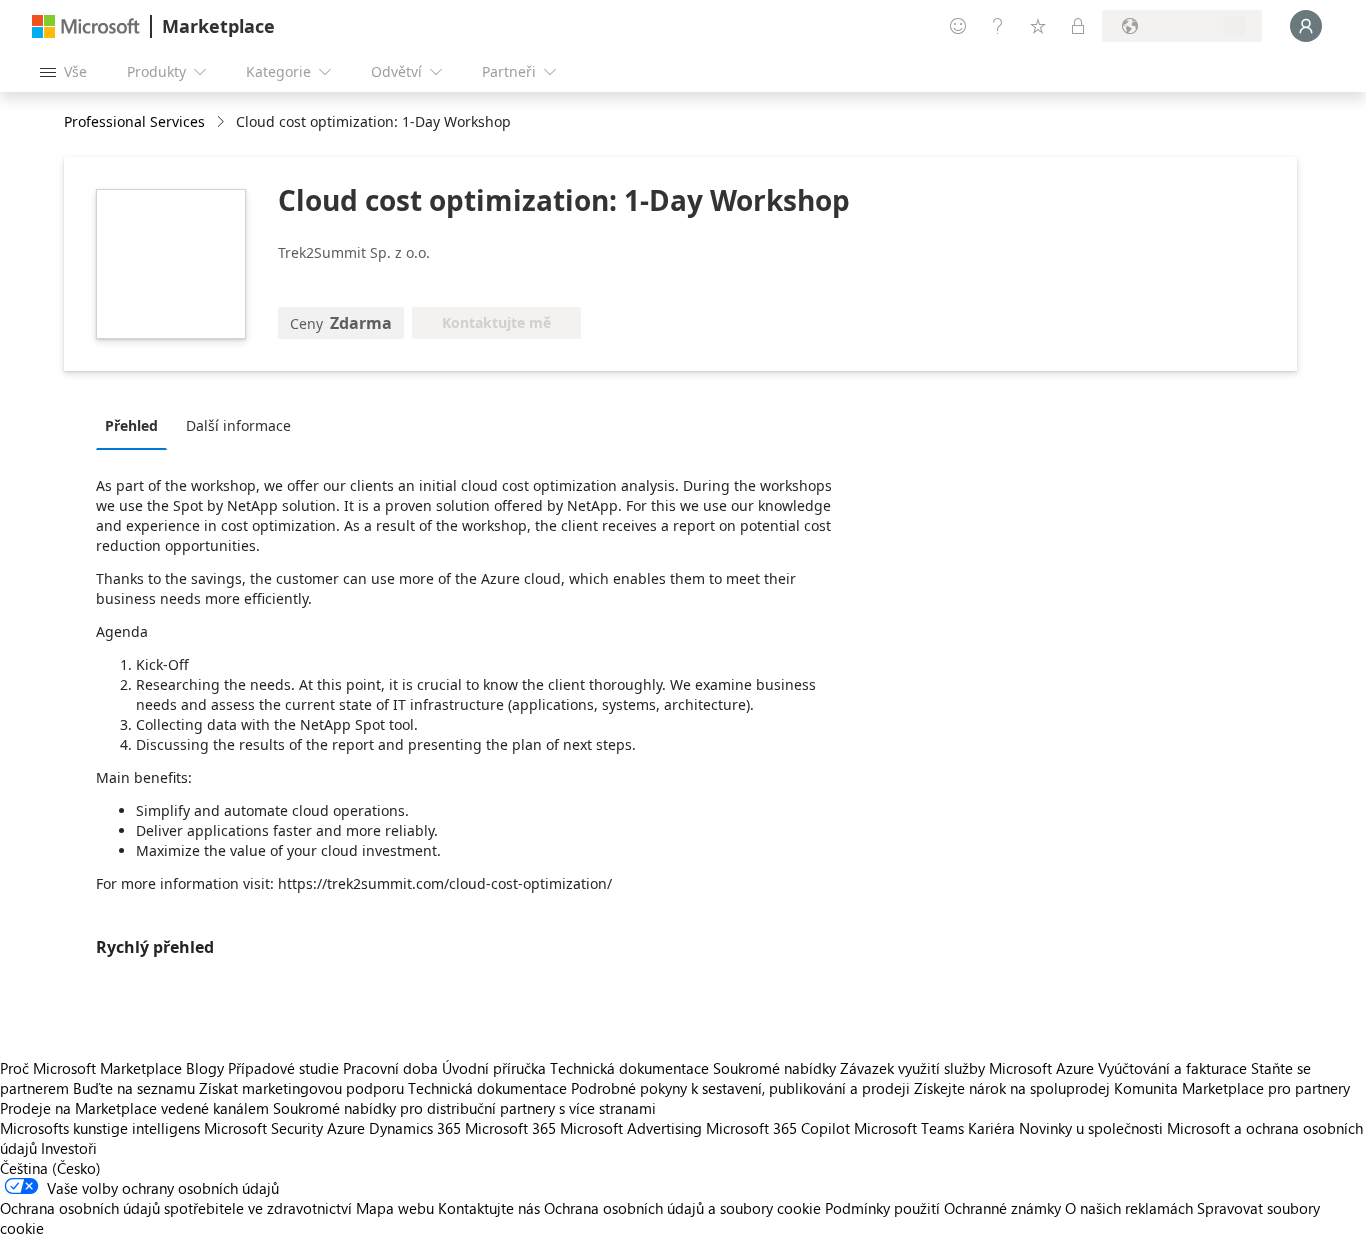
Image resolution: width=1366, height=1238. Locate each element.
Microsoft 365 (510, 1128)
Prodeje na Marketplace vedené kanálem (134, 1108)
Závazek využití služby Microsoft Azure (969, 1068)
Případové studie (283, 1068)
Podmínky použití (882, 1208)
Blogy (205, 1068)
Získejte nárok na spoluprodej (1012, 1088)
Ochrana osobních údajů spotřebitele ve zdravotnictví (176, 1208)
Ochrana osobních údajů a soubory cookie (682, 1208)
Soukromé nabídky (774, 1068)
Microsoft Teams (909, 1128)
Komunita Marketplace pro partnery (1232, 1088)
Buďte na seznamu (134, 1088)
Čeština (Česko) (50, 1168)
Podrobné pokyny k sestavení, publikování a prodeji (740, 1088)
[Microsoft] (86, 26)
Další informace (238, 425)
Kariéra (991, 1128)
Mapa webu (395, 1208)
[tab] (136, 425)
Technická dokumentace (629, 1068)
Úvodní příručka (494, 1068)
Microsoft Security (263, 1128)
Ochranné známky (1002, 1208)
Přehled (131, 425)
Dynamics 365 (415, 1128)
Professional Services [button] (134, 121)
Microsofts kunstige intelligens (100, 1128)
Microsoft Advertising (631, 1128)
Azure (346, 1128)
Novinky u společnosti (1091, 1128)
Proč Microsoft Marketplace (91, 1068)
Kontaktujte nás (489, 1208)
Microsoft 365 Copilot (778, 1128)
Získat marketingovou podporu (301, 1088)
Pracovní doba (390, 1068)
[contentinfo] (222, 122)
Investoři (69, 1148)
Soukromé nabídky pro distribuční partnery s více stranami (464, 1108)
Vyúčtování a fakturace (1172, 1068)
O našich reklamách (1129, 1208)
